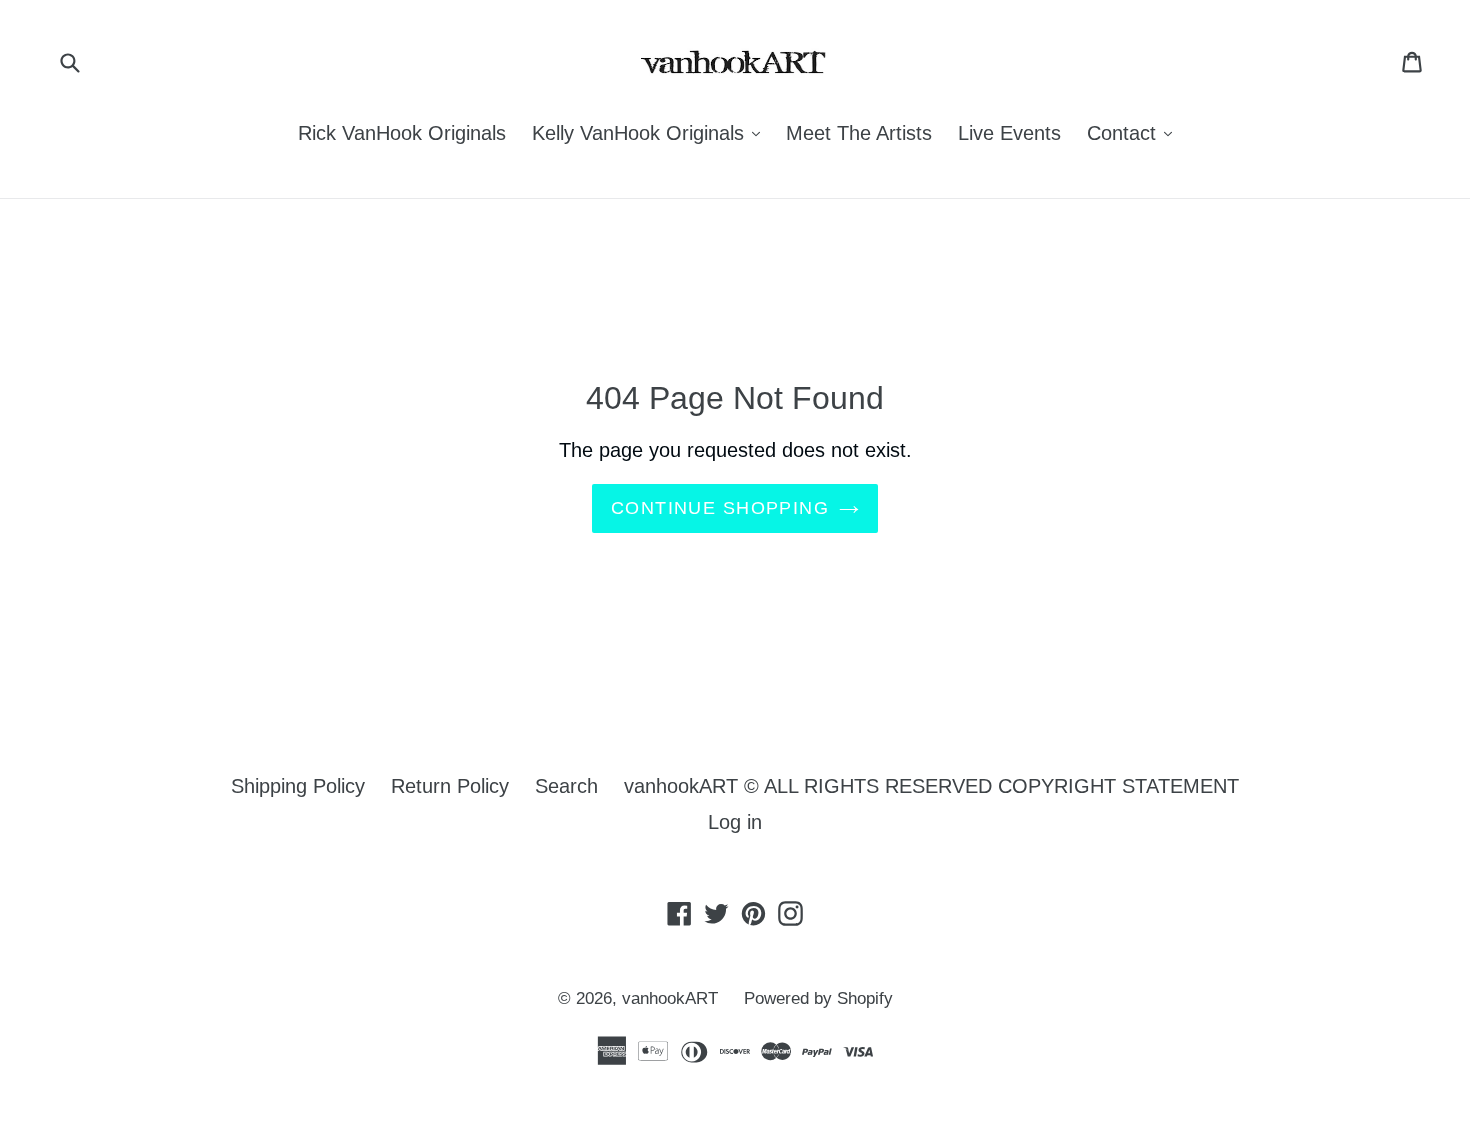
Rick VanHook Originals (402, 133)
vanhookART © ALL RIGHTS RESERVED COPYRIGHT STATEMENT (931, 786)
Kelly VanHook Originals (651, 132)
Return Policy (450, 786)
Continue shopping (720, 508)
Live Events (1009, 133)
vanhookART (670, 998)
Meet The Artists (859, 133)
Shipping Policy (298, 786)
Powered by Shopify (818, 998)
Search (566, 786)
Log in (735, 822)
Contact (1134, 132)
